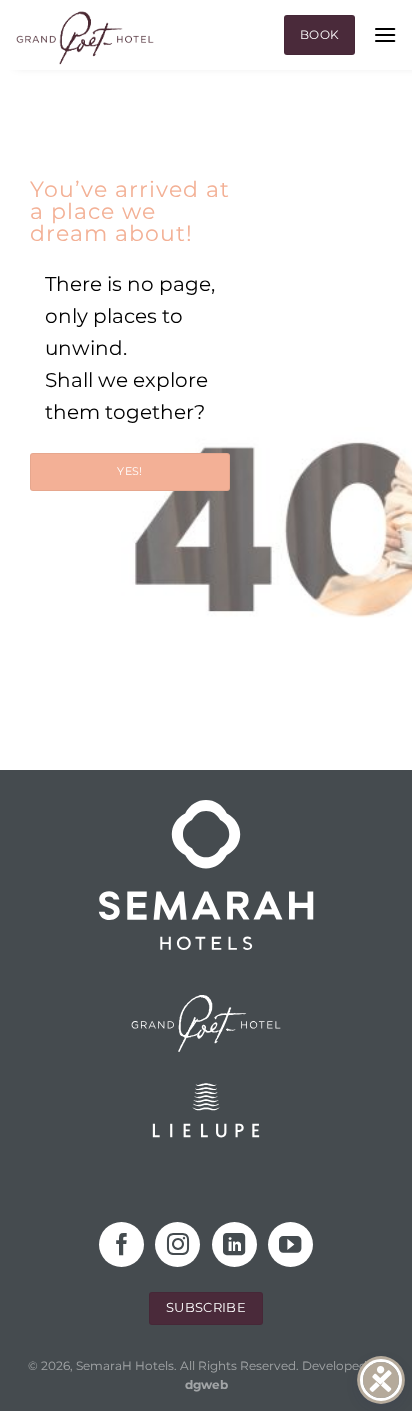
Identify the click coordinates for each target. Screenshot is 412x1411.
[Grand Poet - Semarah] (85, 38)
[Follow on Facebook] (121, 1244)
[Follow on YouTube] (290, 1244)
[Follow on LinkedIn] (234, 1244)
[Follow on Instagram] (177, 1244)
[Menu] (385, 34)
